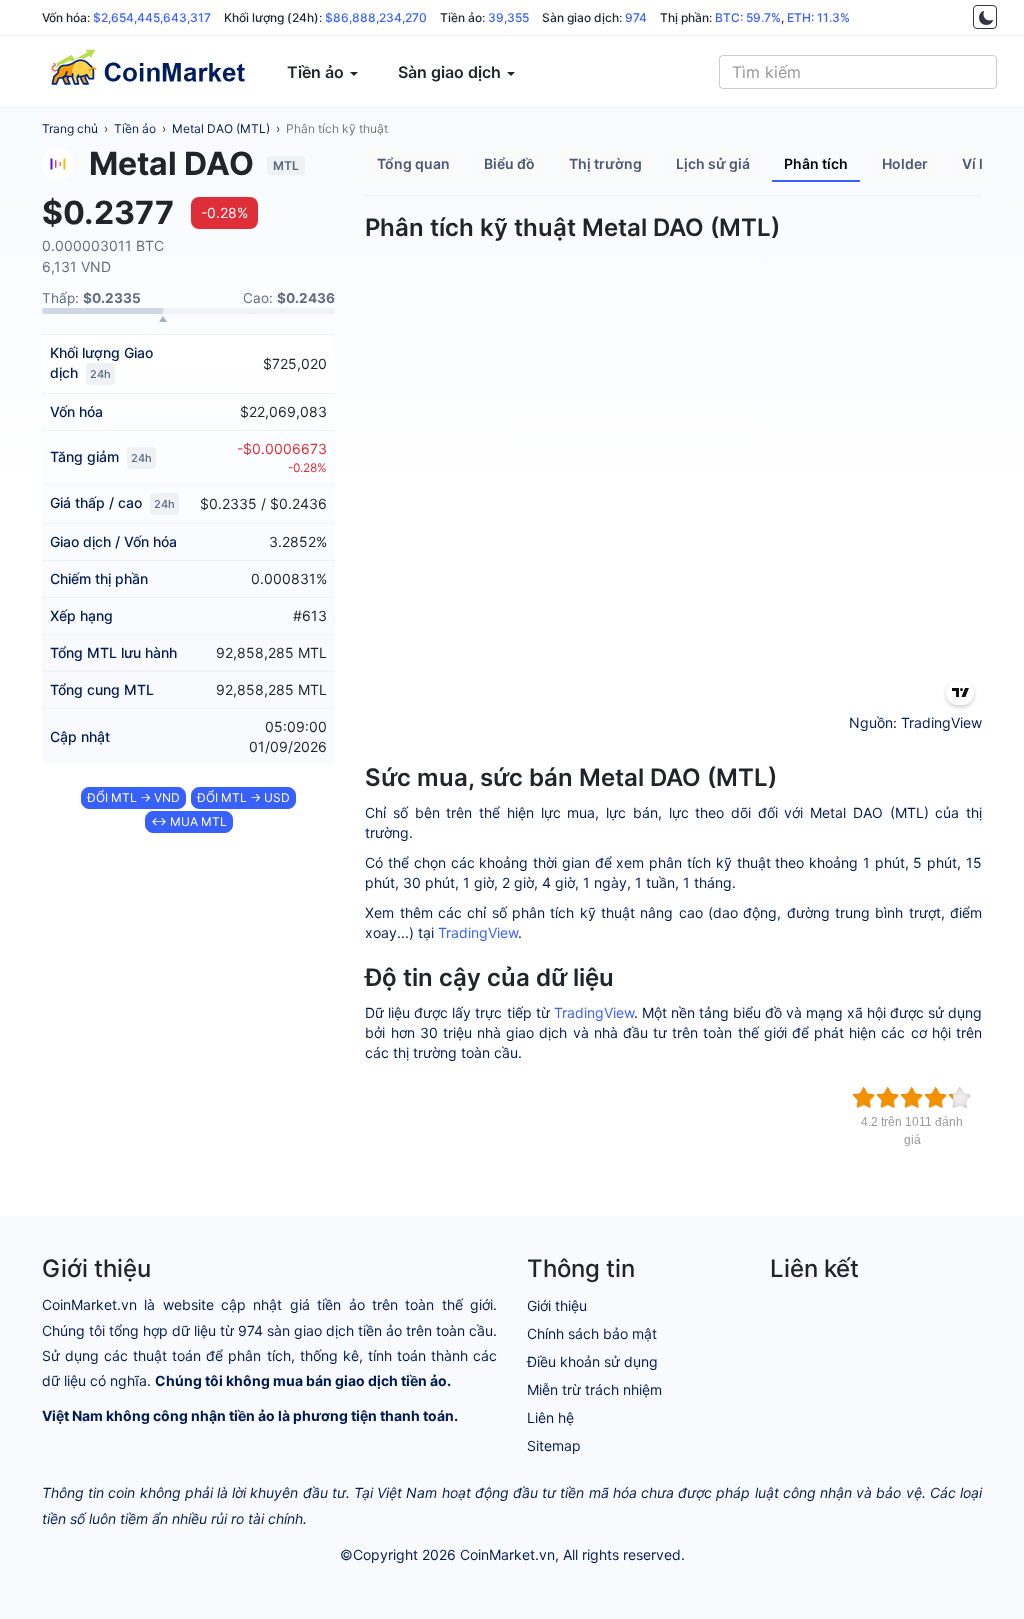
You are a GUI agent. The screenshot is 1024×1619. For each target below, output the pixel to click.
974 (636, 17)
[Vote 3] (912, 1098)
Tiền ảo (135, 128)
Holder (905, 163)
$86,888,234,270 (376, 17)
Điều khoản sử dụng (592, 1361)
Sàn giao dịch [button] (451, 72)
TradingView (478, 932)
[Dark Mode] (985, 17)
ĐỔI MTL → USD (243, 797)
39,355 (508, 17)
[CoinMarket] (147, 72)
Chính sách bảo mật (592, 1333)
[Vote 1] (864, 1098)
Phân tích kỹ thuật (337, 128)
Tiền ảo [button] (317, 72)
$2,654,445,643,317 (152, 17)
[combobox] (858, 72)
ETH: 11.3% (818, 17)
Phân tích (816, 163)
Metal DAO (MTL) (221, 128)
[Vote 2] (888, 1098)
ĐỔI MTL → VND (133, 797)
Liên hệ (550, 1417)
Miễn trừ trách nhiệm (594, 1389)
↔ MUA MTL (189, 821)
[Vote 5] (960, 1098)
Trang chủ (70, 128)
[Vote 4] (936, 1098)
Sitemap (554, 1445)
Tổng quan (413, 163)
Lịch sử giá (713, 163)
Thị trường (605, 163)
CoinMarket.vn (507, 1554)
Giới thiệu (557, 1305)
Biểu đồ (509, 163)
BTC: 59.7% (748, 17)
